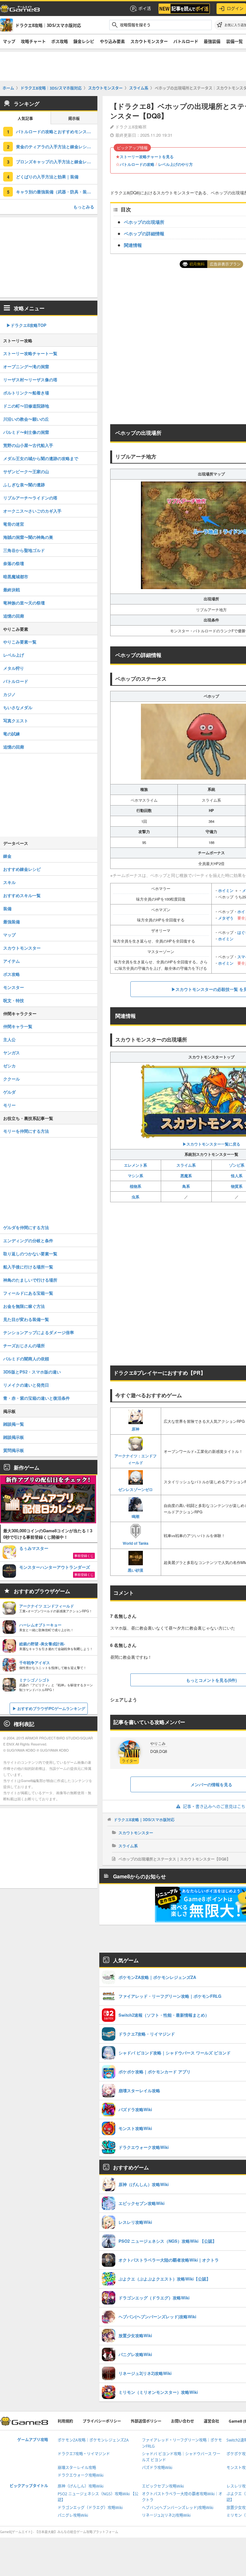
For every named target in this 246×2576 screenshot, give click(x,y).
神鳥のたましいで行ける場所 (30, 1280)
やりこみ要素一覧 (20, 642)
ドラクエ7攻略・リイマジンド (84, 2454)
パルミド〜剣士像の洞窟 (26, 432)
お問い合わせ (183, 2421)
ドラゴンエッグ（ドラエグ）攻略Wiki (90, 2508)
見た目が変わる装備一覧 (26, 1319)
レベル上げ (14, 655)
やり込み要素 (112, 41)
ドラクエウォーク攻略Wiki (81, 2475)
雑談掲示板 (14, 1437)
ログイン (235, 8)
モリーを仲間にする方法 (26, 1131)
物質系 (237, 1186)
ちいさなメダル (18, 707)
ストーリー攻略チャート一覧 (30, 353)
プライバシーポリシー (102, 2421)
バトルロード (186, 41)
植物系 (135, 1186)
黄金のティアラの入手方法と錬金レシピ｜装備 (57, 146)
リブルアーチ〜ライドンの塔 (30, 498)
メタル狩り (14, 668)
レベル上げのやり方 (176, 164)
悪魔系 (186, 1176)
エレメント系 (135, 1165)
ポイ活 (145, 8)
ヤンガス (12, 1053)
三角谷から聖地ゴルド (24, 550)
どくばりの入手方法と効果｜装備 (47, 177)
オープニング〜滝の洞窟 (26, 366)
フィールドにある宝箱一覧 (28, 1293)
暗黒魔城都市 (16, 576)
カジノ (9, 694)
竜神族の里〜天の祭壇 (24, 603)
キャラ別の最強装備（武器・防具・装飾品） (57, 192)
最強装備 (212, 41)
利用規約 (65, 2421)
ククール (12, 1079)
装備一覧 (234, 41)
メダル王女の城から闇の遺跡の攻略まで (41, 458)
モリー (9, 1105)
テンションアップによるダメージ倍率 (39, 1332)
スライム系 (186, 1165)
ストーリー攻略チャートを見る (147, 157)
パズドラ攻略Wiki (157, 2468)
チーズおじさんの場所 (24, 1345)
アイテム (12, 961)
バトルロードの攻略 (137, 164)
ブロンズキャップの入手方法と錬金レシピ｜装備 (57, 162)
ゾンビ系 (237, 1165)
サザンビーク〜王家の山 (26, 471)
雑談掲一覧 (14, 1424)
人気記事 (25, 119)
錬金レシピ (84, 41)
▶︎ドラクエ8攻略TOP (26, 325)
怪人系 (237, 1176)
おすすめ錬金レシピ (22, 869)
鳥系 (186, 1186)
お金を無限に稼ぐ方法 (24, 1306)
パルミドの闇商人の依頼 (26, 1359)
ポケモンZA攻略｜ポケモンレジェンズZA (93, 2440)
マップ (9, 41)
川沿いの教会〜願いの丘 (26, 419)
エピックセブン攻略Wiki (163, 2486)
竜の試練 (12, 734)
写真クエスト (16, 721)
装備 (7, 908)
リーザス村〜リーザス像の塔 (30, 380)
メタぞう (226, 918)
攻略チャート (33, 41)
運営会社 (211, 2421)
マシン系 (135, 1176)
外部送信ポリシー (146, 2421)
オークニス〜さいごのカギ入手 (32, 511)
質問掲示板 (14, 1450)
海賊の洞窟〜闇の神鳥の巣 (28, 537)
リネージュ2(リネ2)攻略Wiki (166, 2515)
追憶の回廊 (14, 616)
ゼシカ (9, 1066)
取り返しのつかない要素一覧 (30, 1254)
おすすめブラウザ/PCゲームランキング (51, 1708)
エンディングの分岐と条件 (28, 1240)
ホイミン (226, 890)
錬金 (7, 856)
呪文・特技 (14, 1000)
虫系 (135, 1197)
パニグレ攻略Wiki (73, 2515)
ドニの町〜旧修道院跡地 (26, 406)
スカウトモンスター (149, 41)
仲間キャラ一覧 (18, 1026)
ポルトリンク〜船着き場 (26, 393)
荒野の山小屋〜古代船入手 (28, 445)
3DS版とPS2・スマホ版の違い (32, 1372)
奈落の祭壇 (14, 563)
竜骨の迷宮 (14, 524)
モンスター (14, 987)
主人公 (9, 1039)
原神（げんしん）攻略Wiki (81, 2486)
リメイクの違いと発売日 (26, 1385)
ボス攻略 (60, 41)
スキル (9, 882)
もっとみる (84, 207)
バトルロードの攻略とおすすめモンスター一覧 (57, 131)
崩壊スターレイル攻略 (77, 2468)
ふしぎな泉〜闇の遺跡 (24, 485)
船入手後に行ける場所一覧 (28, 1267)
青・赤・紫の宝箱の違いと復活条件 (37, 1398)
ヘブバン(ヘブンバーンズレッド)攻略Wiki (178, 2508)
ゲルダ (9, 1092)
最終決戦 (12, 590)
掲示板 (74, 119)
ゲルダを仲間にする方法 (26, 1227)
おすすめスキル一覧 (22, 895)
